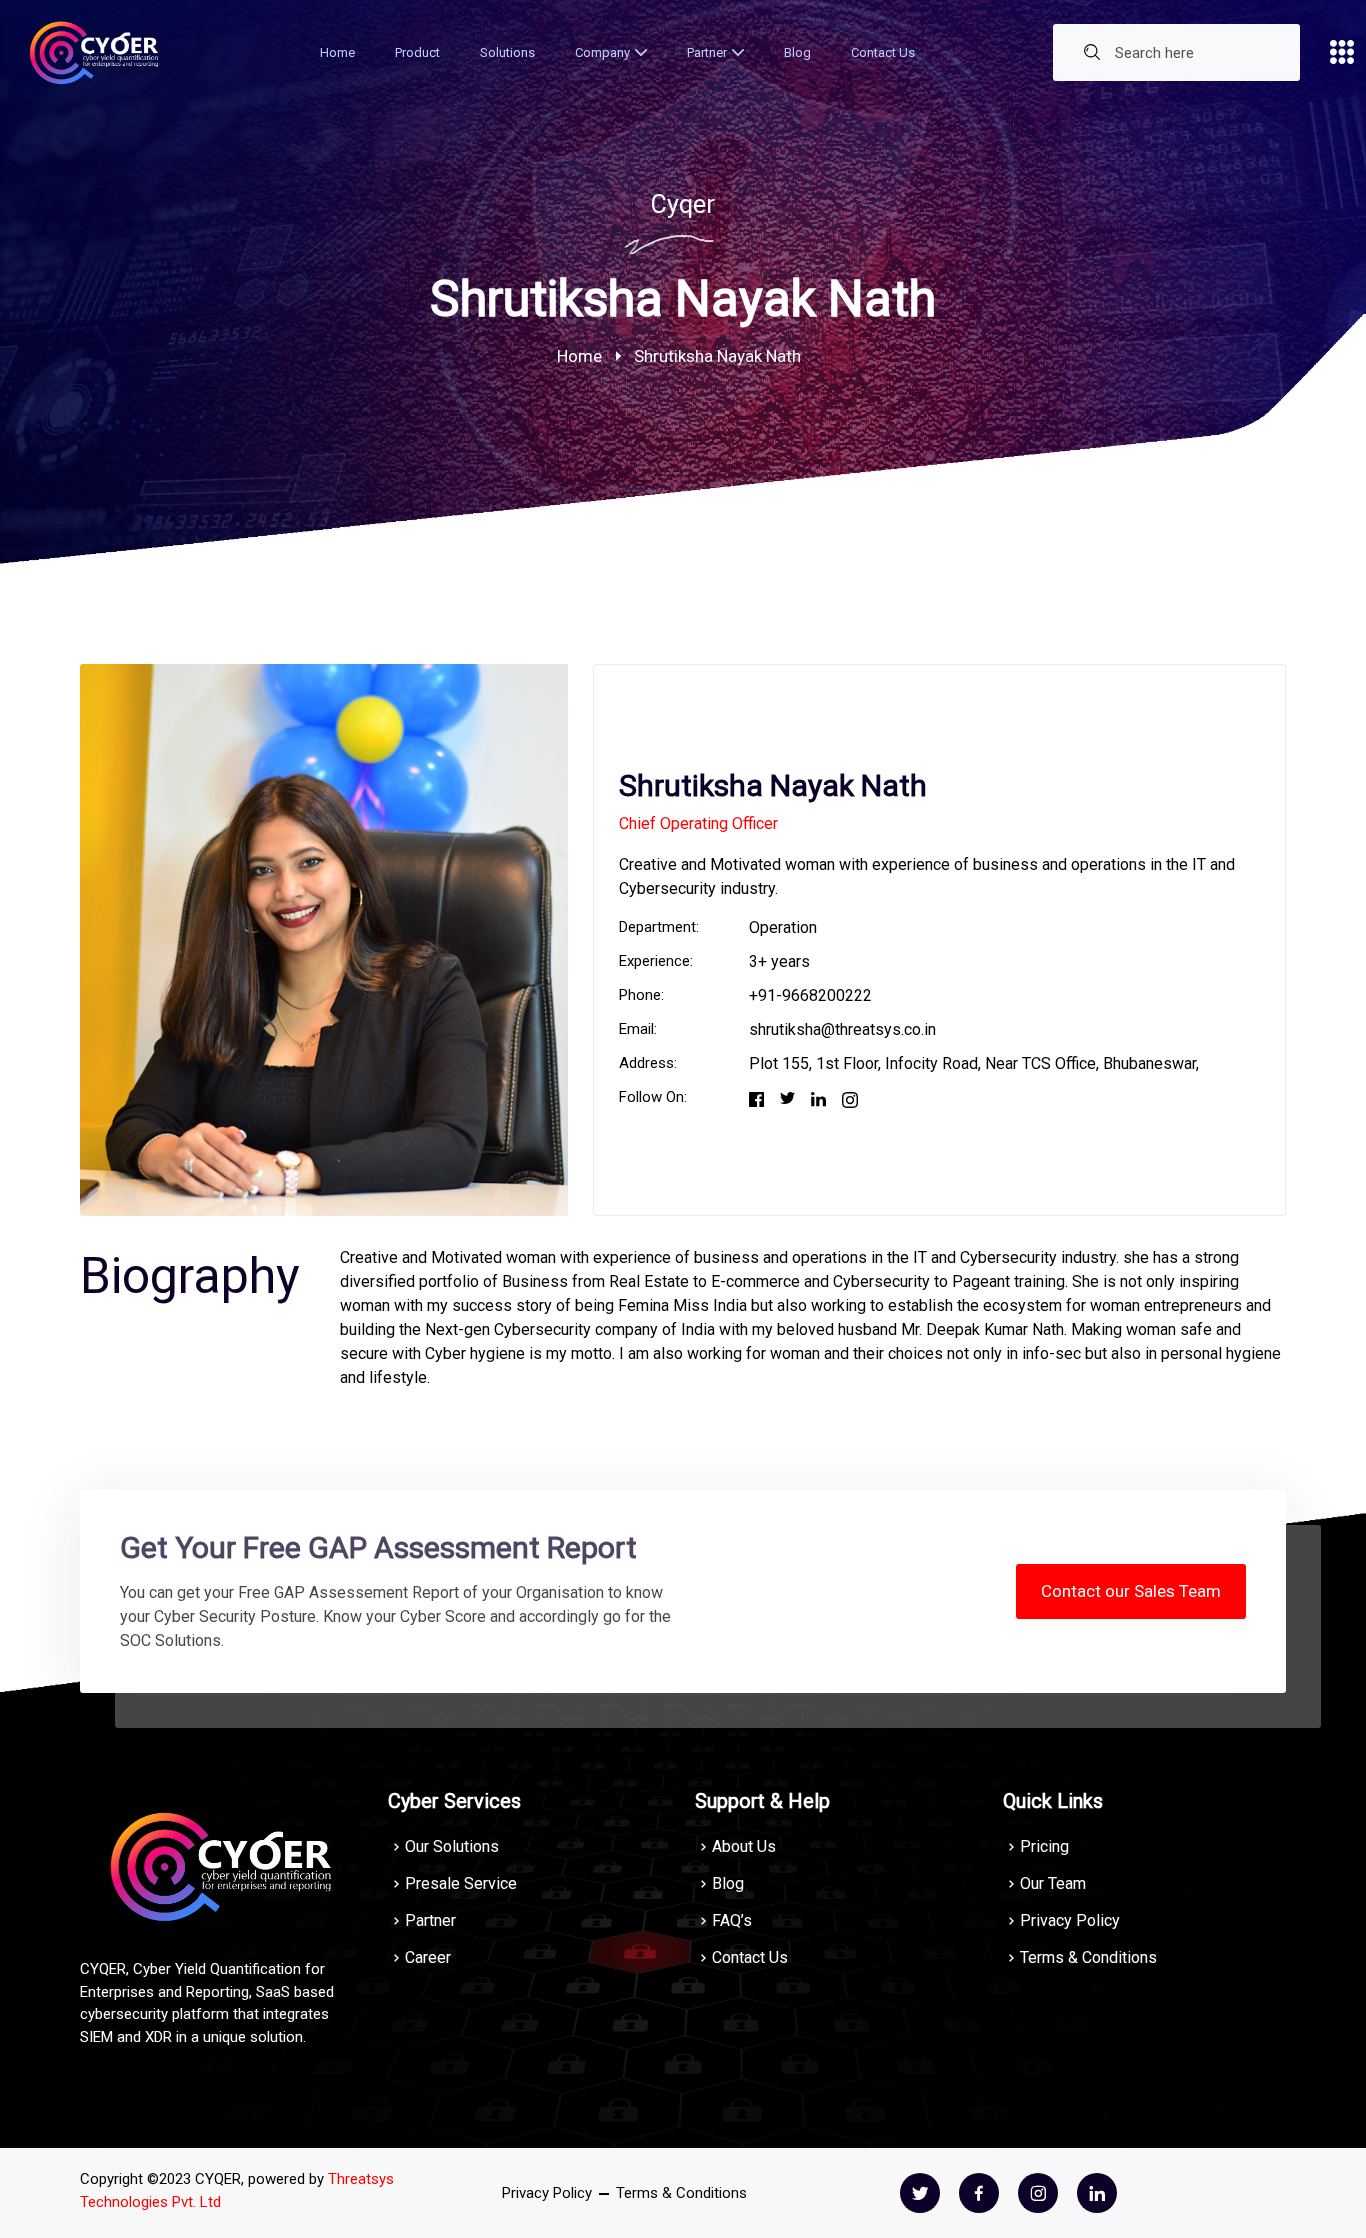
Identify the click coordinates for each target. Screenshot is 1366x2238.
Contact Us (883, 52)
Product (417, 52)
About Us (744, 1846)
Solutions (507, 52)
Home (337, 52)
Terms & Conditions (1088, 1957)
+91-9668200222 (810, 995)
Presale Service (461, 1883)
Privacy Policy (1070, 1920)
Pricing (1044, 1846)
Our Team (1053, 1883)
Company (602, 52)
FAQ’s (732, 1920)
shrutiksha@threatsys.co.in (842, 1029)
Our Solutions (452, 1846)
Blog (797, 52)
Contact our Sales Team (1131, 1591)
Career (428, 1957)
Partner (707, 52)
